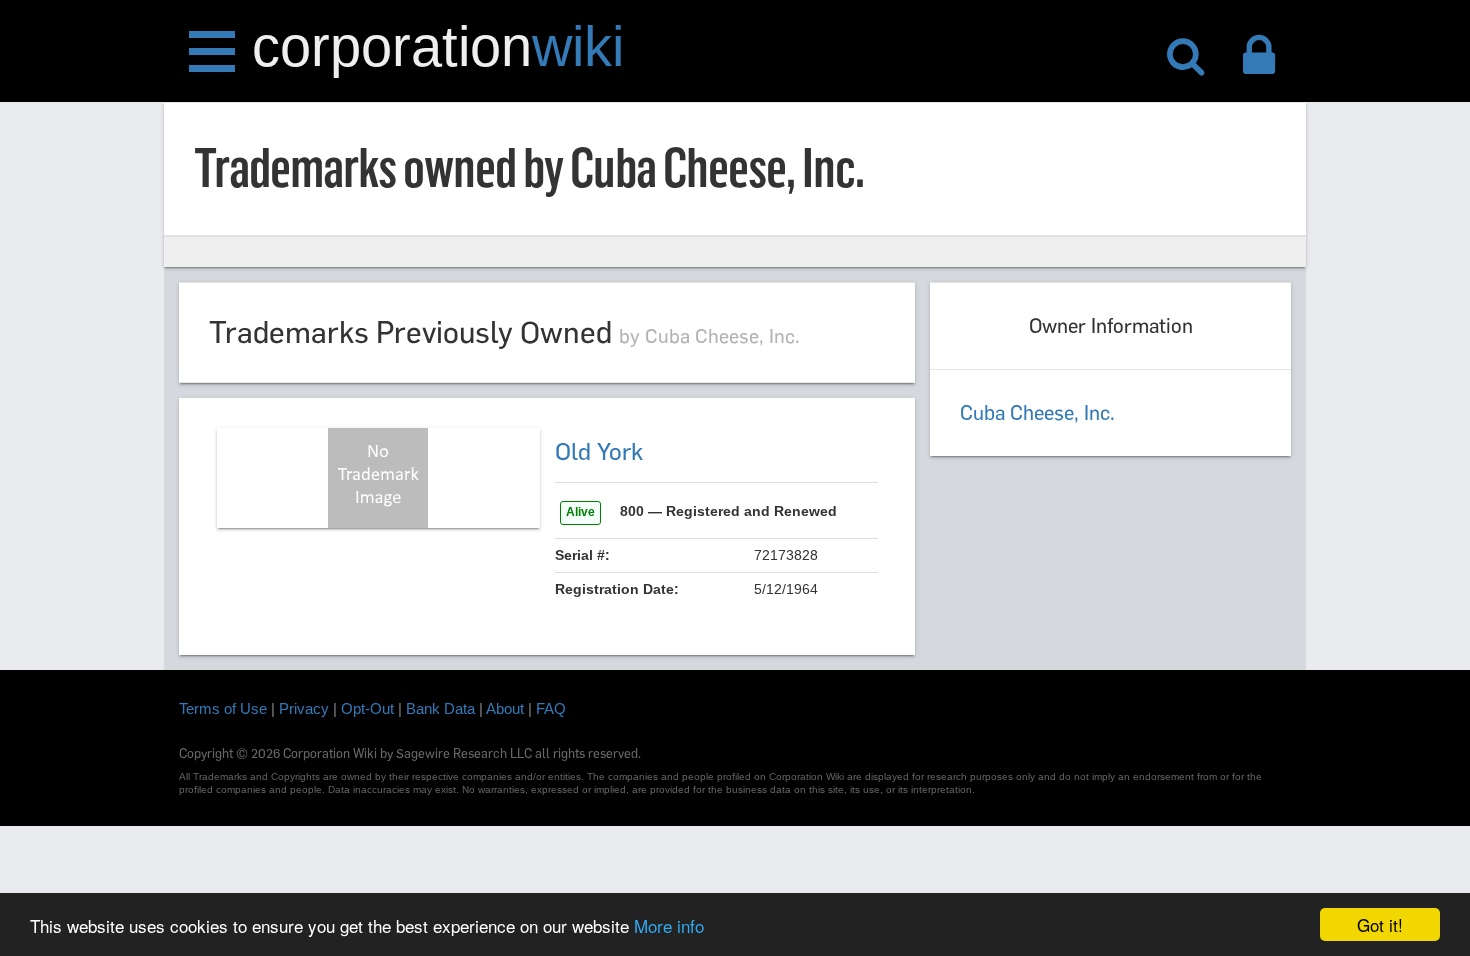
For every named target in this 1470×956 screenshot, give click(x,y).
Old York (599, 451)
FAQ (551, 708)
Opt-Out (367, 708)
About (505, 708)
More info (669, 925)
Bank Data (440, 708)
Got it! (1380, 924)
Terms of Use (223, 708)
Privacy (304, 708)
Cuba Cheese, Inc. (1037, 413)
